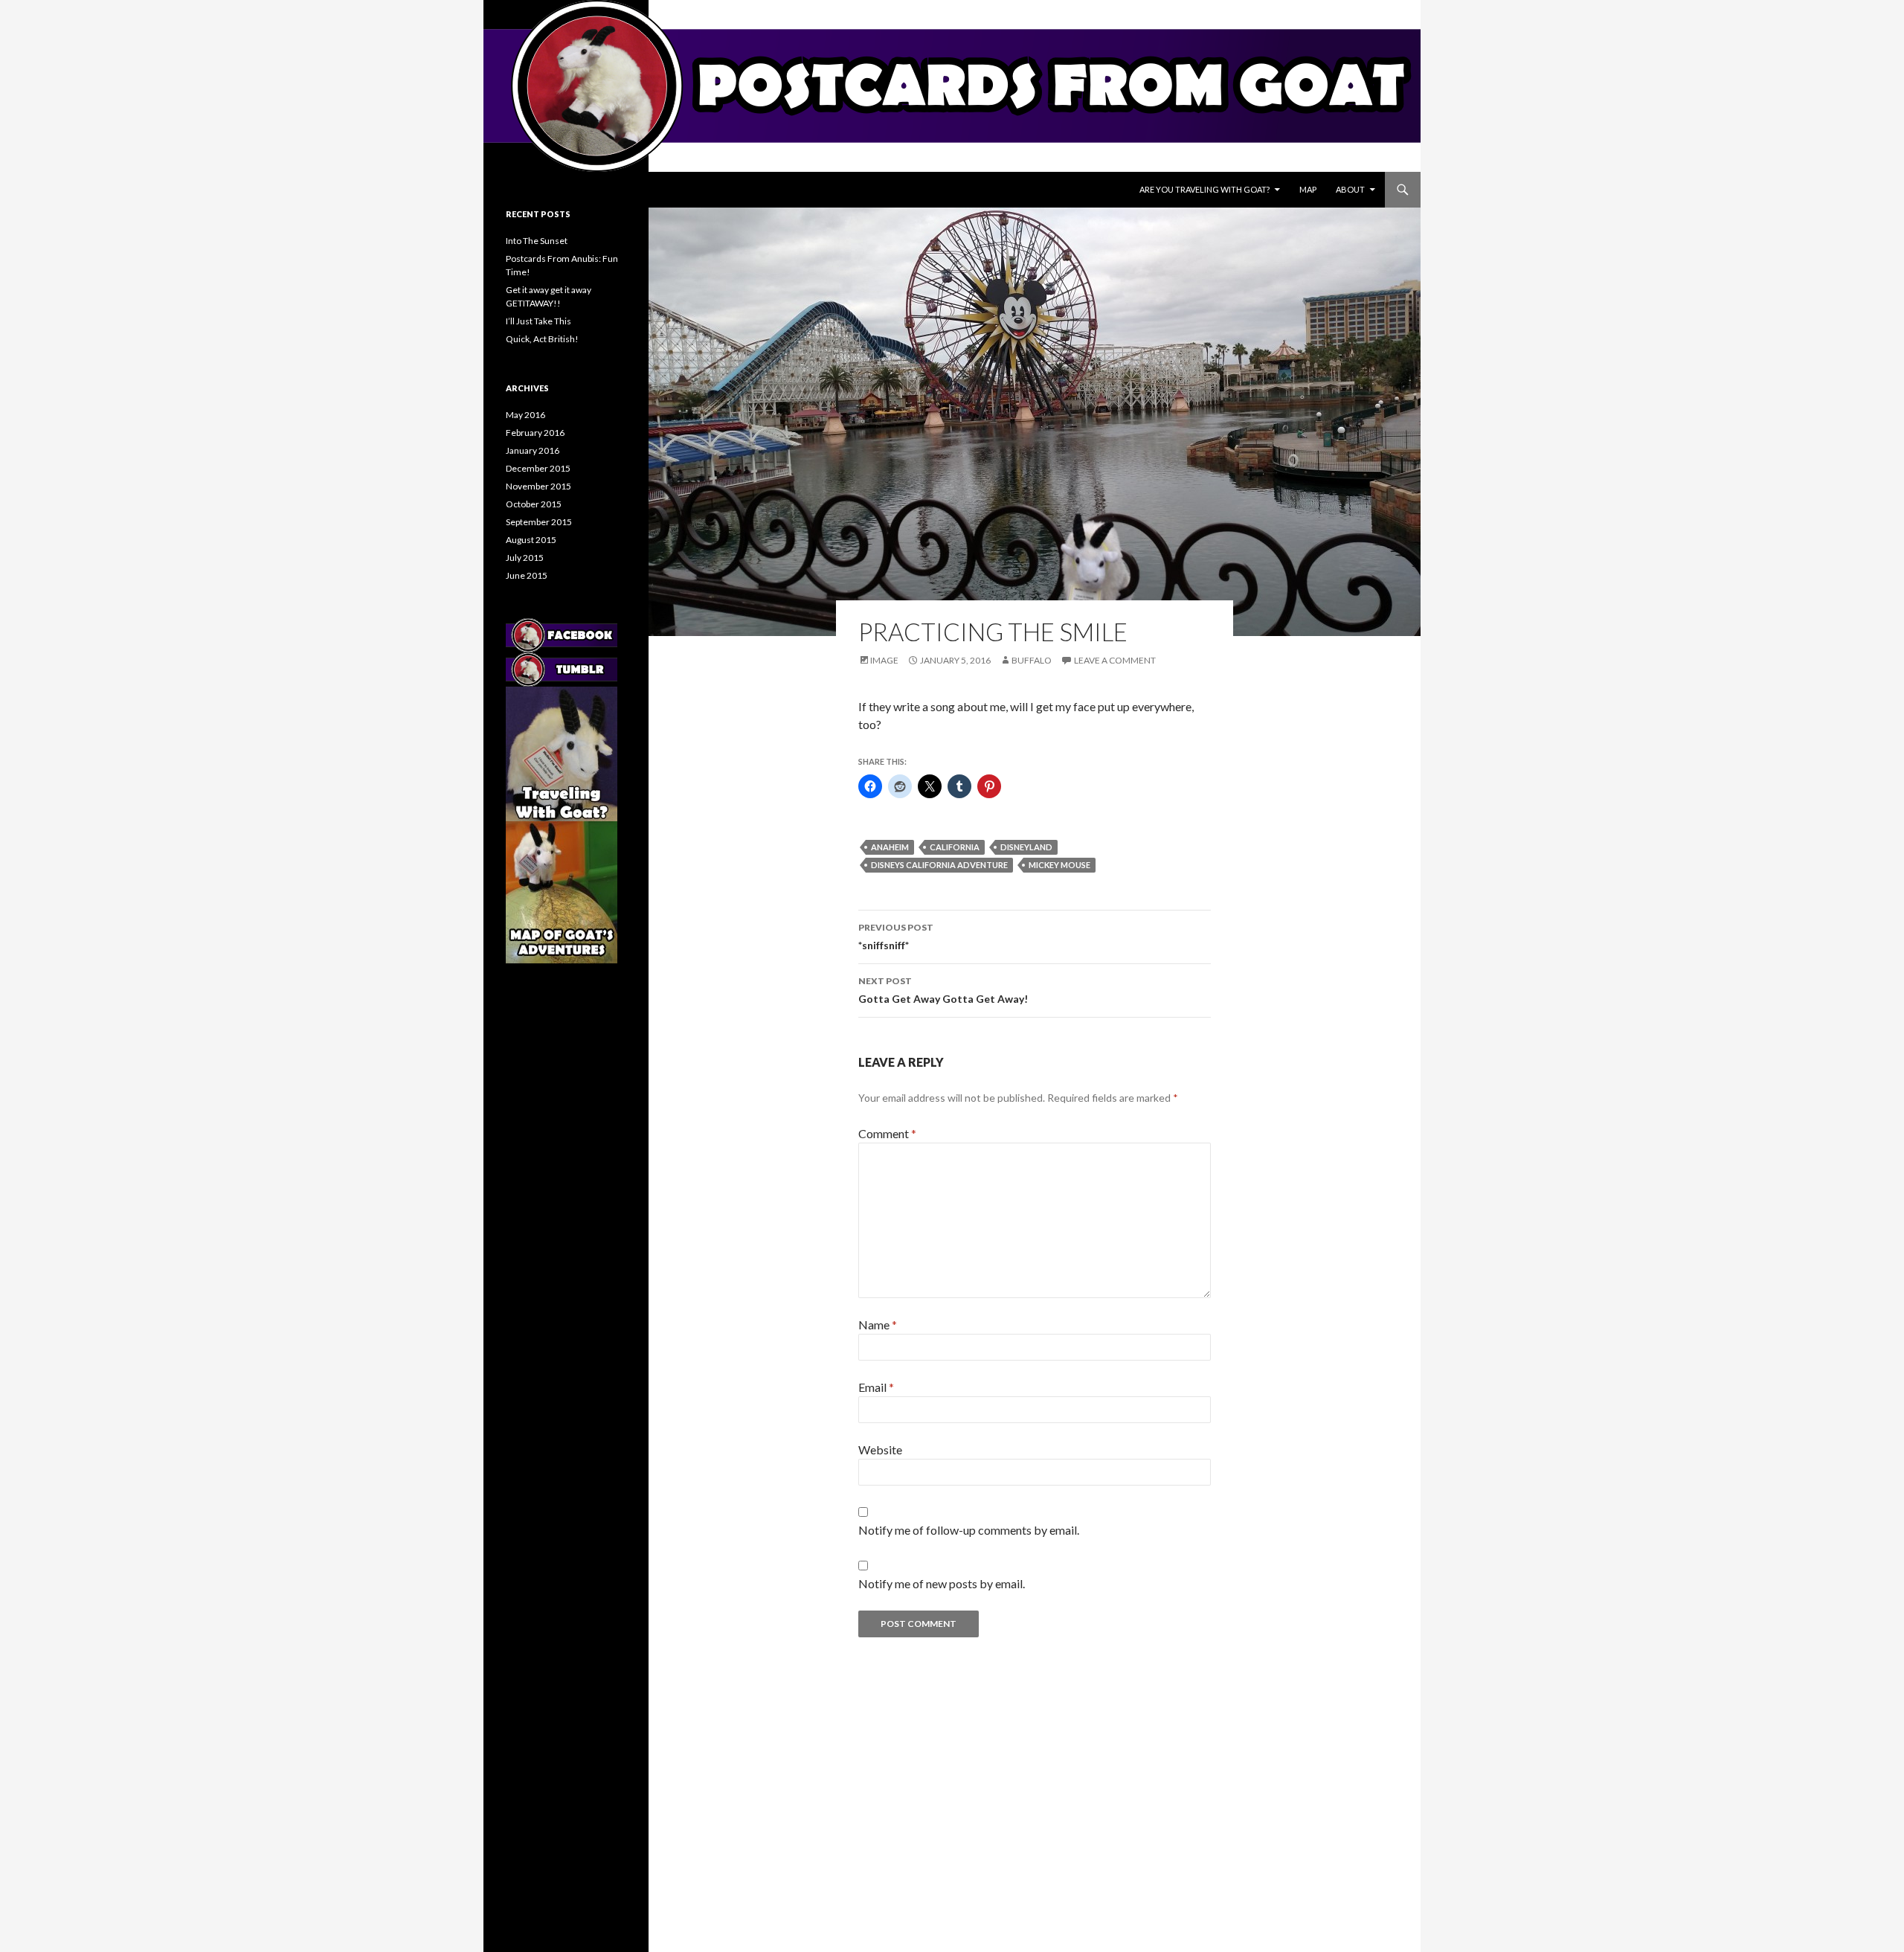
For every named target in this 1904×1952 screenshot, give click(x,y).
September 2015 (539, 522)
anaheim (890, 847)
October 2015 (534, 504)
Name (878, 1325)
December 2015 (538, 468)
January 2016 (533, 450)
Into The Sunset (537, 241)
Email (876, 1387)
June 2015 (527, 575)
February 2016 (535, 433)
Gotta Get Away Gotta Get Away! (943, 990)
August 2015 (531, 540)
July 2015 (525, 558)
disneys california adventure (939, 865)
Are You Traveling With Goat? (1205, 189)
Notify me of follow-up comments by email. (969, 1530)
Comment (887, 1133)
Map (1308, 189)
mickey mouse (1059, 865)
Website (880, 1449)
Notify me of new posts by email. (942, 1583)
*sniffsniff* (896, 937)
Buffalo (1032, 660)
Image (884, 660)
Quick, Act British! (542, 339)
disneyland (1026, 847)
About (1350, 189)
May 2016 (525, 415)
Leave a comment (1115, 660)
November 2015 (538, 486)
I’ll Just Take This (538, 321)
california (955, 847)
